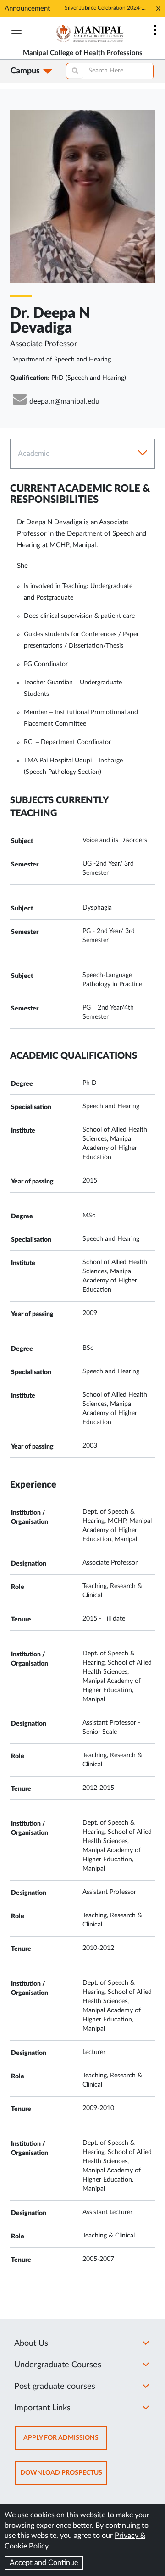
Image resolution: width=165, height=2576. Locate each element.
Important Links (42, 2408)
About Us (31, 2343)
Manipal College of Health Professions (83, 53)
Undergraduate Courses (58, 2365)
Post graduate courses (55, 2387)
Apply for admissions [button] (65, 2442)
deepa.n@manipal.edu (64, 401)
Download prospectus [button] (63, 2477)
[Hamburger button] (16, 31)
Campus (25, 71)
